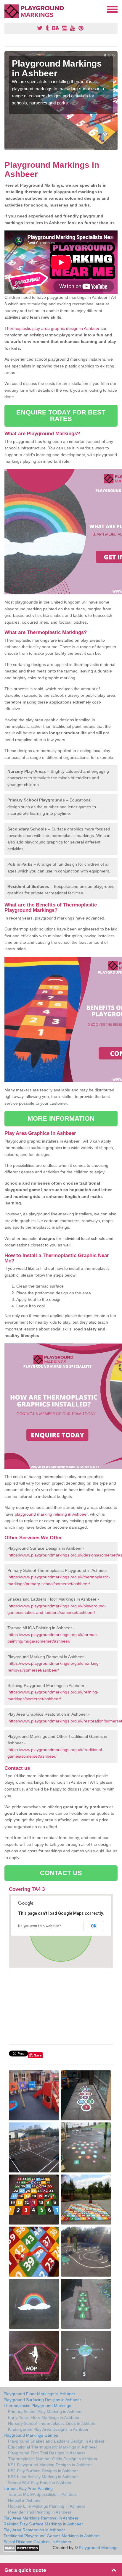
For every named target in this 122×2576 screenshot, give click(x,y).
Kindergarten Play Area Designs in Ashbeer (48, 2429)
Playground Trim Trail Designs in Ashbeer (47, 2453)
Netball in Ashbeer (25, 2500)
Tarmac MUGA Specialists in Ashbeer (43, 2494)
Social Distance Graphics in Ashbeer (37, 2542)
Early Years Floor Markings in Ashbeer (44, 2417)
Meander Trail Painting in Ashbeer (40, 2512)
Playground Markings (99, 2548)
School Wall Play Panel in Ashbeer (40, 2483)
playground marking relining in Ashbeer (51, 1514)
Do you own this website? (40, 1926)
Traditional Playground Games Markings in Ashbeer (52, 2536)
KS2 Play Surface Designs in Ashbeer (43, 2471)
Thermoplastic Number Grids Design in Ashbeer (53, 2459)
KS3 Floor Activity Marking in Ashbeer (43, 2477)
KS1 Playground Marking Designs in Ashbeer (50, 2465)
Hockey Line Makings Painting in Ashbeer (47, 2506)
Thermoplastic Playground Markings (37, 2406)
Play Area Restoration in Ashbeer (34, 2530)
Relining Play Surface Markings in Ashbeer (43, 2524)
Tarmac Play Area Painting (28, 2488)
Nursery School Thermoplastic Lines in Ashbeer (52, 2423)
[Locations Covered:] (7, 9)
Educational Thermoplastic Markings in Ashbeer (53, 2447)
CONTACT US (61, 1873)
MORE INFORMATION (61, 1118)
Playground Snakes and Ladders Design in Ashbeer (56, 2441)
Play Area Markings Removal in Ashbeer (41, 2518)
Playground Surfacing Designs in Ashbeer (42, 2400)
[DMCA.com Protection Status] (21, 2548)
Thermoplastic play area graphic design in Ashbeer (52, 328)
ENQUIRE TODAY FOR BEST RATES (61, 416)
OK (94, 1926)
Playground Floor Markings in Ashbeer (39, 2394)
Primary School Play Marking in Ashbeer (45, 2412)
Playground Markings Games (31, 2435)
